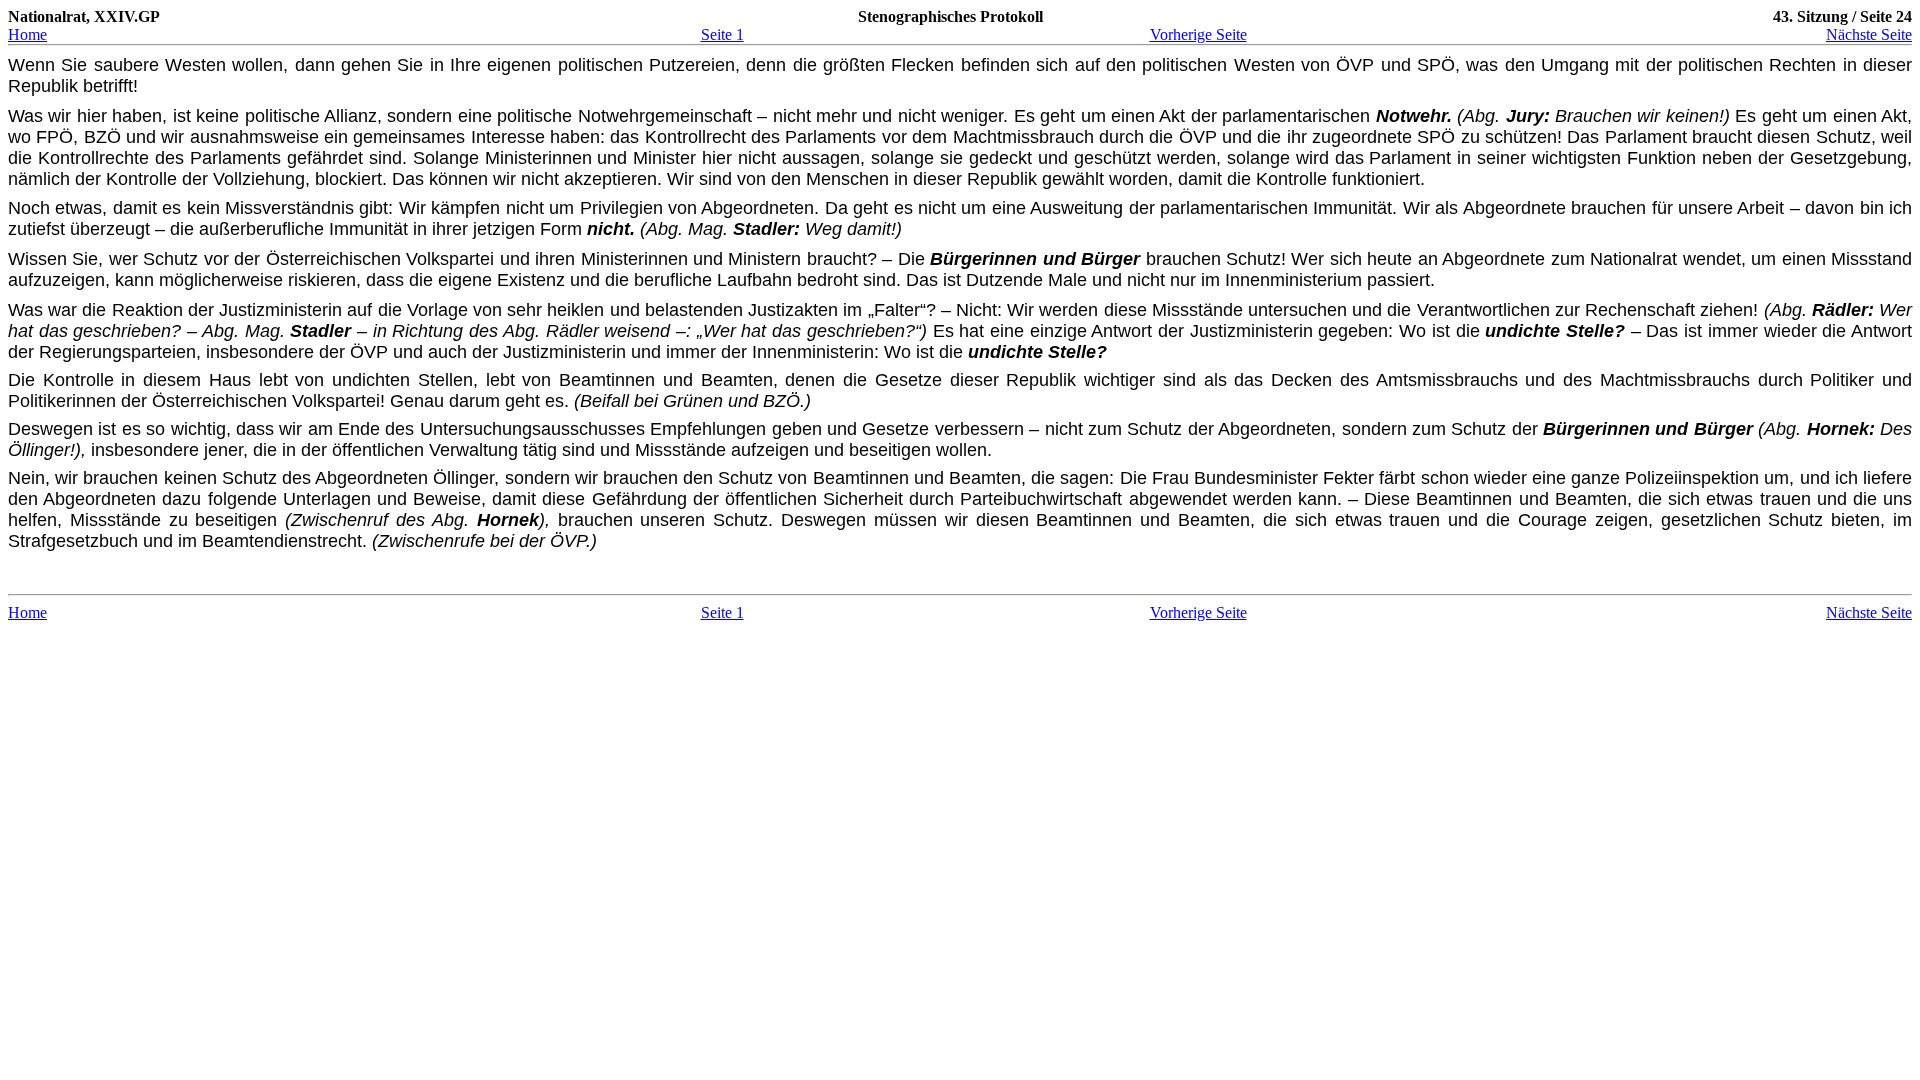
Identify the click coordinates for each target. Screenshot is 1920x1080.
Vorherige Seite (1198, 34)
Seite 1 (722, 34)
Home (27, 34)
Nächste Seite (1869, 34)
